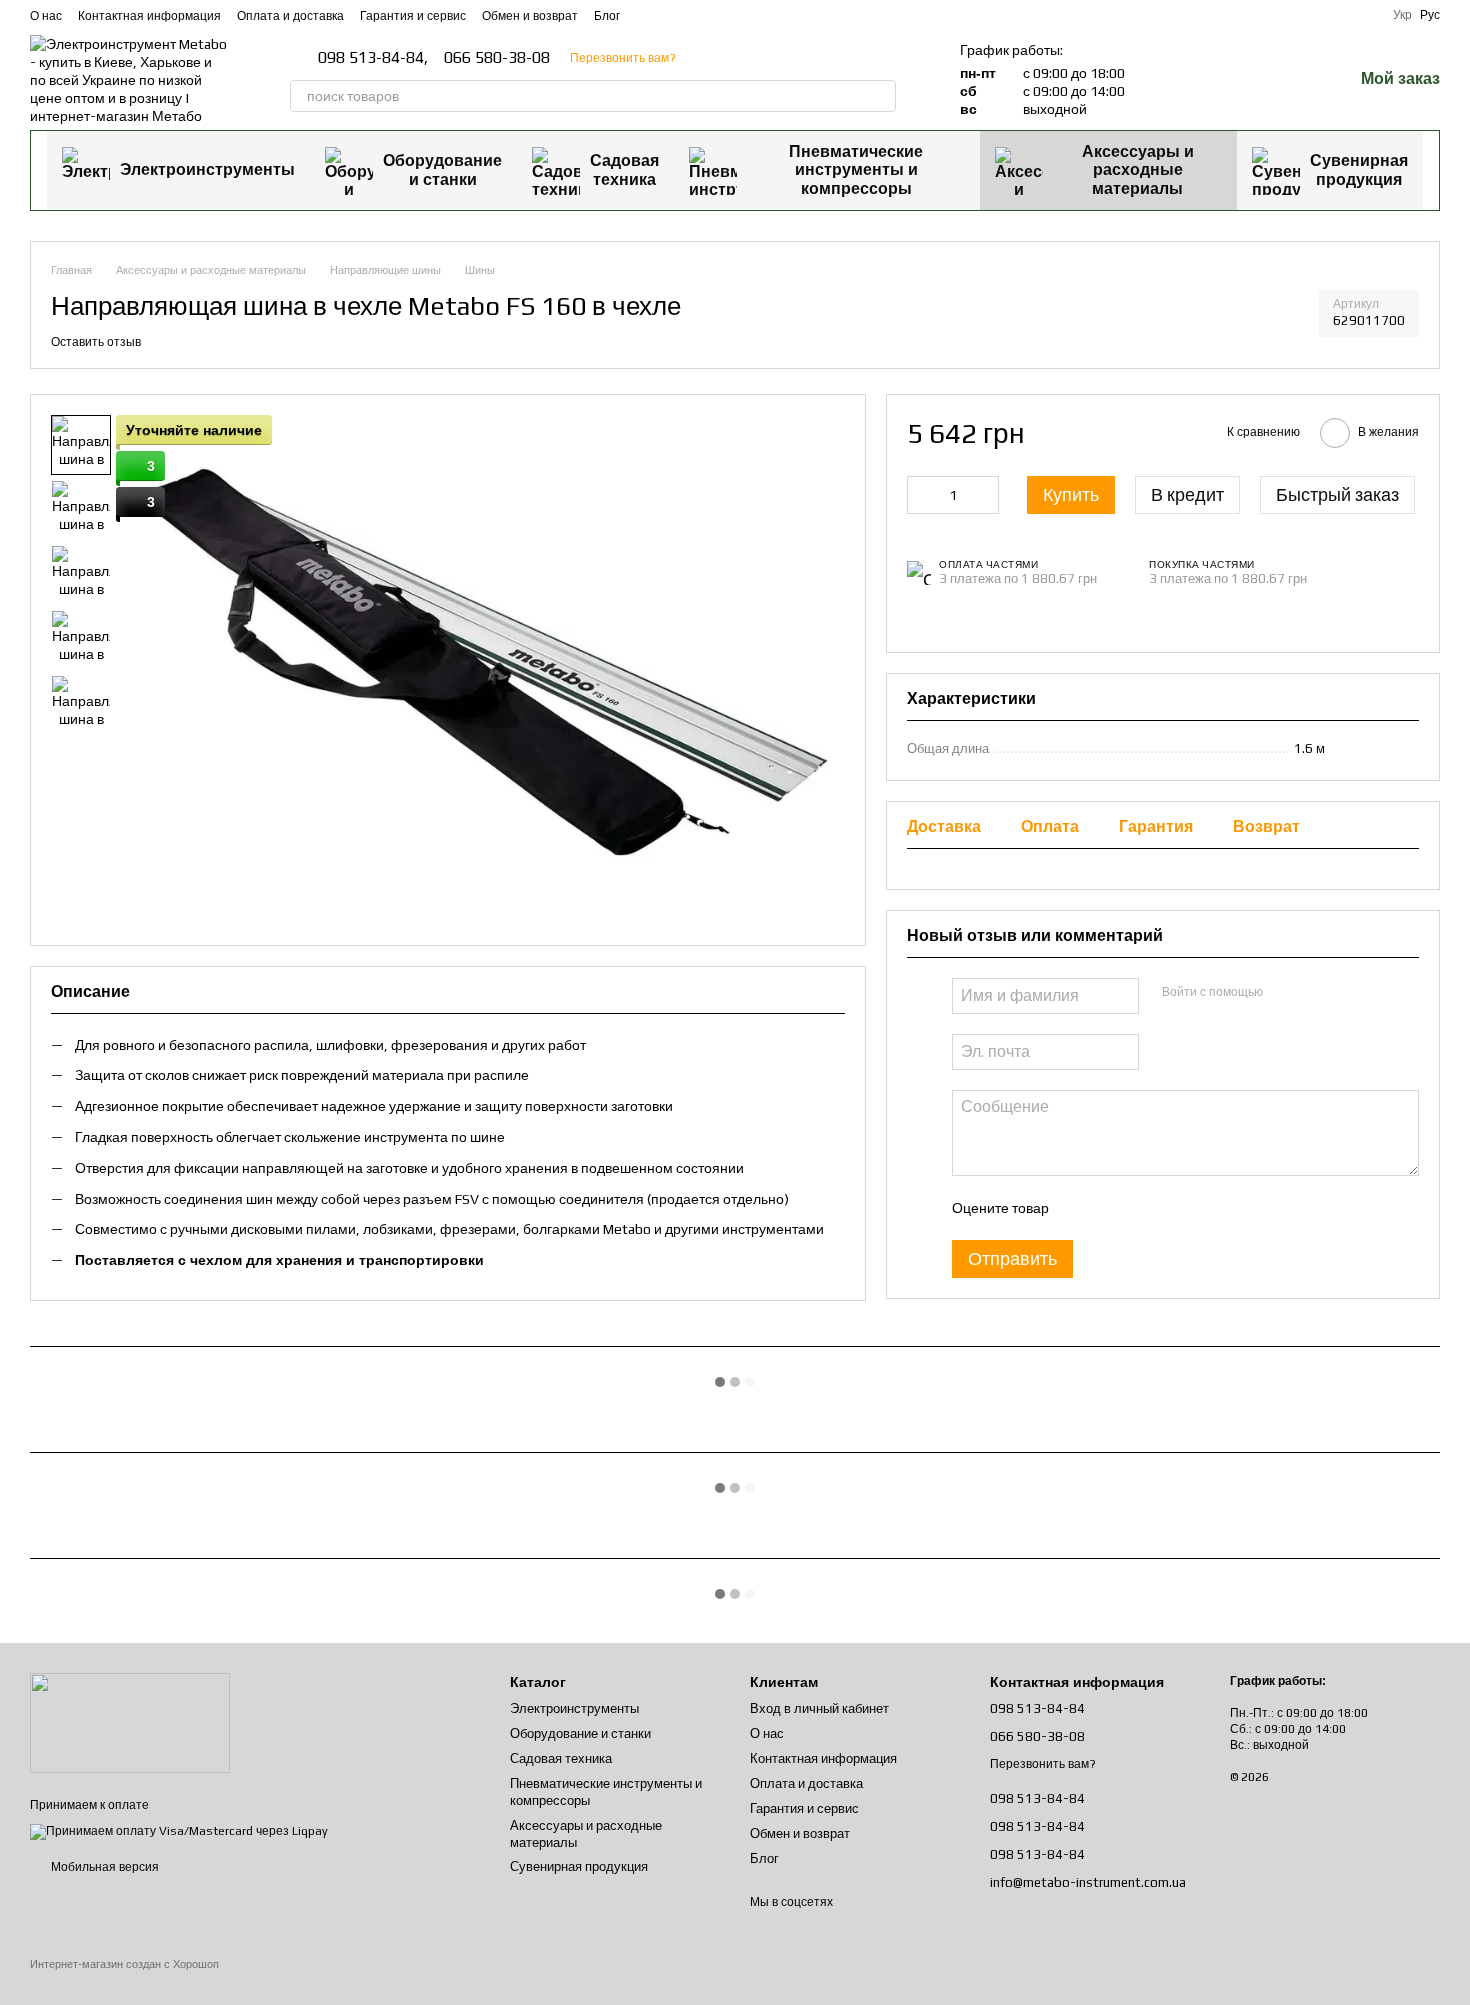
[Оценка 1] (1081, 1208)
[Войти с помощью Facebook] (1284, 993)
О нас (46, 16)
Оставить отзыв (96, 342)
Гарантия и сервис (413, 16)
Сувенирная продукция (1359, 169)
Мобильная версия (103, 1867)
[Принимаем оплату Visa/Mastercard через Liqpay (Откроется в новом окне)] (179, 1831)
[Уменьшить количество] (922, 495)
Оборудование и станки (442, 169)
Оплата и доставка (290, 16)
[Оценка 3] (1145, 1208)
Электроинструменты (207, 169)
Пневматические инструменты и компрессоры (856, 170)
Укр (1402, 15)
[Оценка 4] (1177, 1208)
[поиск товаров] (880, 96)
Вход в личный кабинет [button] (819, 1708)
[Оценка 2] (1113, 1208)
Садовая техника (624, 169)
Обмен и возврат (530, 16)
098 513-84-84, (373, 58)
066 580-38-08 (497, 58)
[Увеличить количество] (984, 495)
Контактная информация (149, 16)
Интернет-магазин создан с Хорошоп (124, 1964)
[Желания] (1285, 80)
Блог (607, 16)
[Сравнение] (1233, 80)
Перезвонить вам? (623, 58)
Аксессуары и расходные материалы (1138, 170)
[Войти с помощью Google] (1316, 993)
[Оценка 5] (1209, 1208)
